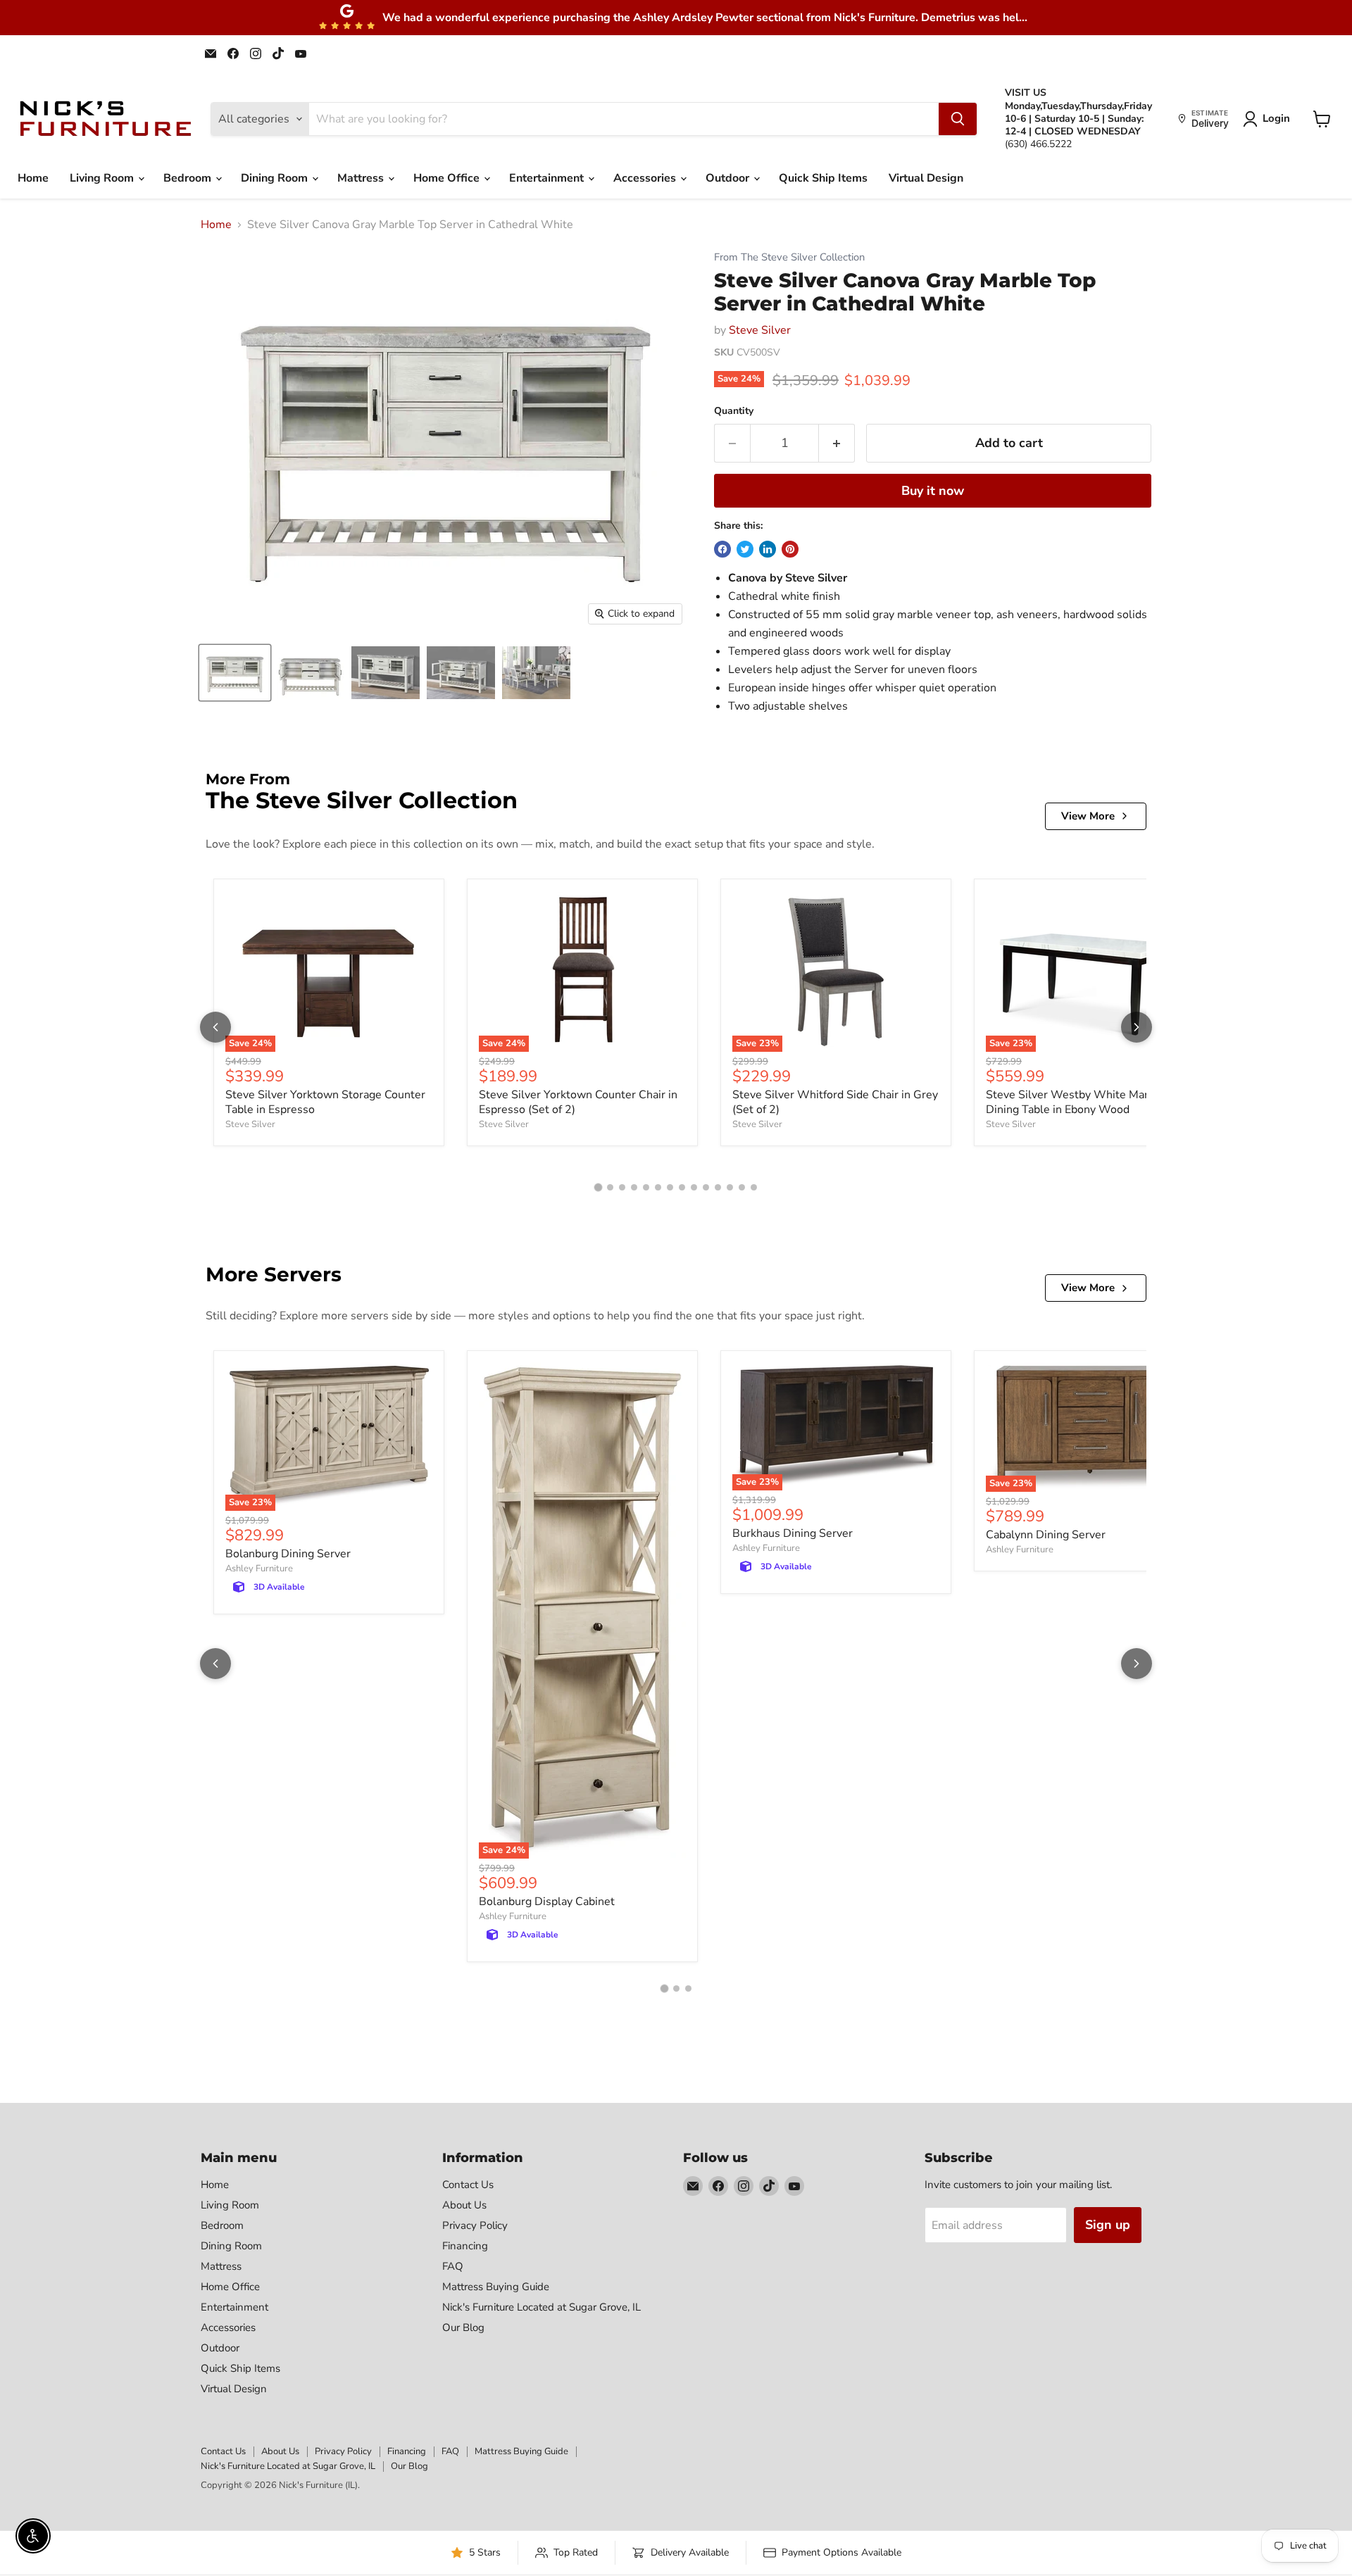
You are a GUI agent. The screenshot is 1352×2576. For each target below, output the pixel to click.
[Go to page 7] (670, 1187)
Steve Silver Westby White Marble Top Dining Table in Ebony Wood (1086, 1102)
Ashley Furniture (259, 1569)
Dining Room (276, 178)
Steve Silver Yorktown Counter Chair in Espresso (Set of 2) (578, 1102)
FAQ (453, 2266)
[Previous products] (215, 1027)
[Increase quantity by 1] (837, 443)
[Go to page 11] (718, 1187)
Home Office (448, 178)
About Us (464, 2205)
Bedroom (189, 178)
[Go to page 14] (754, 1187)
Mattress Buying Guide (496, 2287)
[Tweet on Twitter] (745, 549)
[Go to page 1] (599, 1187)
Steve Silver (760, 330)
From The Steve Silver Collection (789, 257)
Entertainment (548, 178)
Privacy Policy (475, 2225)
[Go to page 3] (622, 1187)
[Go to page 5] (646, 1187)
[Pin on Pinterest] (790, 549)
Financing (465, 2246)
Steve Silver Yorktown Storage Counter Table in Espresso (325, 1102)
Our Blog (463, 2327)
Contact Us (468, 2185)
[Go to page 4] (634, 1187)
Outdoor (729, 178)
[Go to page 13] (742, 1187)
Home (33, 178)
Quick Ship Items (823, 178)
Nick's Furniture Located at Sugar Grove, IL (542, 2307)
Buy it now (933, 491)
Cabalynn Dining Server (1046, 1535)
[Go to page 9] (694, 1187)
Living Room (103, 178)
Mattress (362, 178)
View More (1088, 816)
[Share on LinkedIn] (768, 549)
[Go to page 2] (610, 1187)
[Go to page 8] (682, 1187)
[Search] (958, 119)
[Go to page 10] (706, 1187)
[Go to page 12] (730, 1187)
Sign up (1108, 2225)
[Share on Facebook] (722, 549)
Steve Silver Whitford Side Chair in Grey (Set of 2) (835, 1102)
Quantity (734, 411)
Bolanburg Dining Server (288, 1554)
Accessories (646, 178)
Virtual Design (926, 178)
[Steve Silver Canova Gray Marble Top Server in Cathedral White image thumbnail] (235, 673)
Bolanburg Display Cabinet (547, 1902)
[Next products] (1137, 1027)
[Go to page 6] (658, 1187)
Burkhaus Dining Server (793, 1533)
